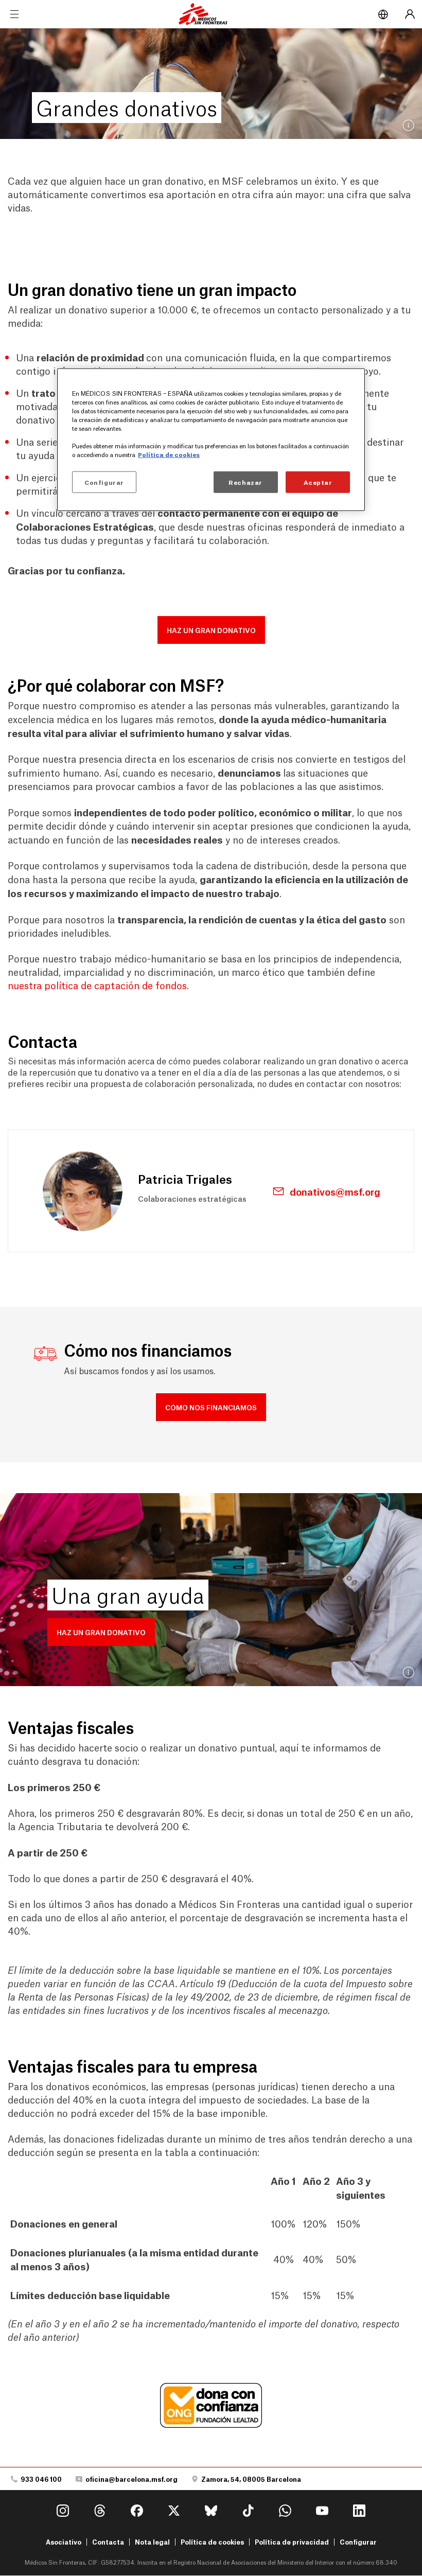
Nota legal (152, 2542)
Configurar (358, 2542)
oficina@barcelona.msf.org (131, 2479)
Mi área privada (410, 14)
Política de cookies (212, 2542)
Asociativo (64, 2542)
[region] (211, 439)
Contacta (108, 2542)
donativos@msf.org (335, 1191)
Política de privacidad (292, 2542)
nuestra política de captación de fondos (97, 985)
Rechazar (245, 482)
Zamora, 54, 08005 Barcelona (251, 2479)
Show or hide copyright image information (409, 126)
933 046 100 (41, 2479)
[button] (211, 630)
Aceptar (318, 482)
